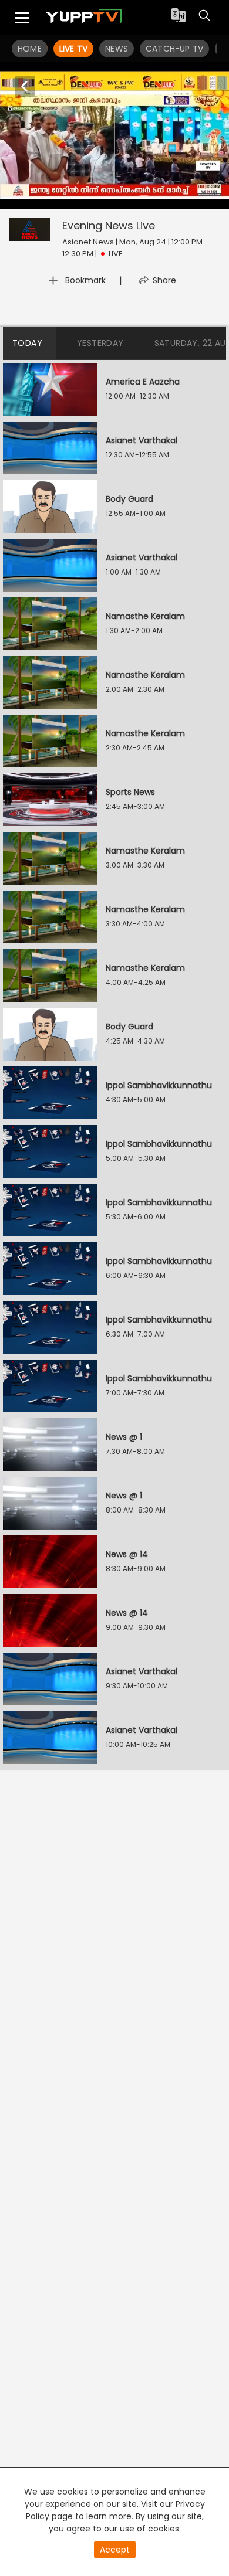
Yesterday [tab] (100, 343)
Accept (115, 2550)
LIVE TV (73, 49)
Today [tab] (27, 343)
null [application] (48, 198)
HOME (30, 49)
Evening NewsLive (109, 225)
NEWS (117, 49)
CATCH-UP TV (174, 49)
